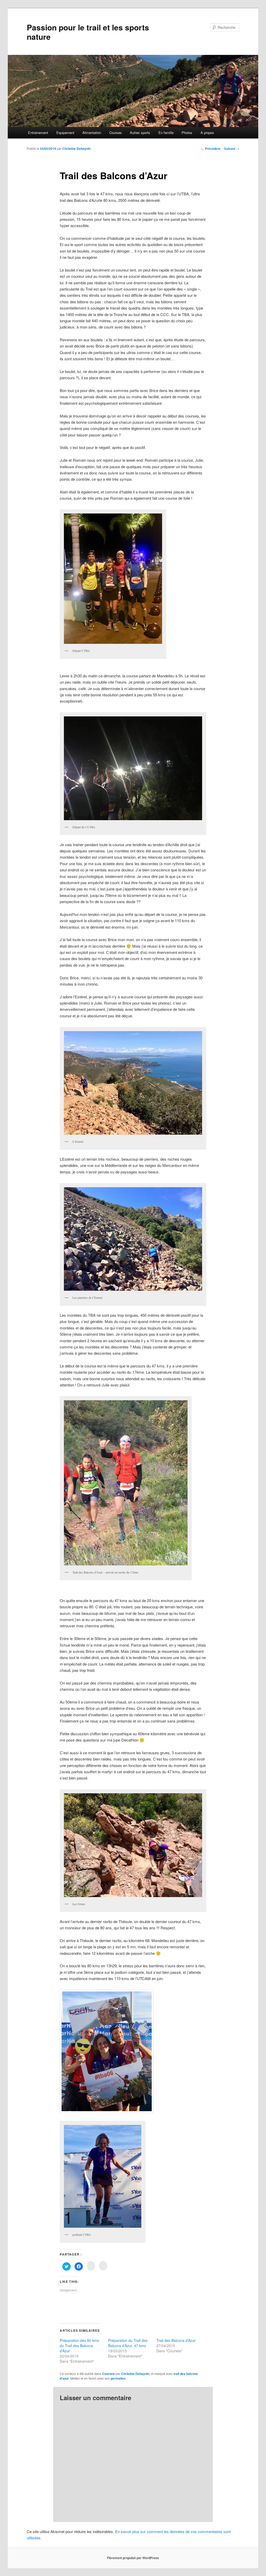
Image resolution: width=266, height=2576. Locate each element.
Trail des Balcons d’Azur (176, 2340)
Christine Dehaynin (77, 149)
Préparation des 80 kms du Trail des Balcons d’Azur (79, 2346)
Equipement (65, 133)
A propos (207, 133)
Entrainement (38, 133)
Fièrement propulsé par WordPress (133, 2558)
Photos (187, 133)
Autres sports (140, 133)
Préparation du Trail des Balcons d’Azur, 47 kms (128, 2343)
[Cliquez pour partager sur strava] (103, 2266)
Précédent (211, 149)
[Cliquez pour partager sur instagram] (91, 2266)
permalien (118, 2378)
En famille (166, 133)
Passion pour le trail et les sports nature (88, 32)
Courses (116, 133)
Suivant (232, 149)
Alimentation (92, 133)
